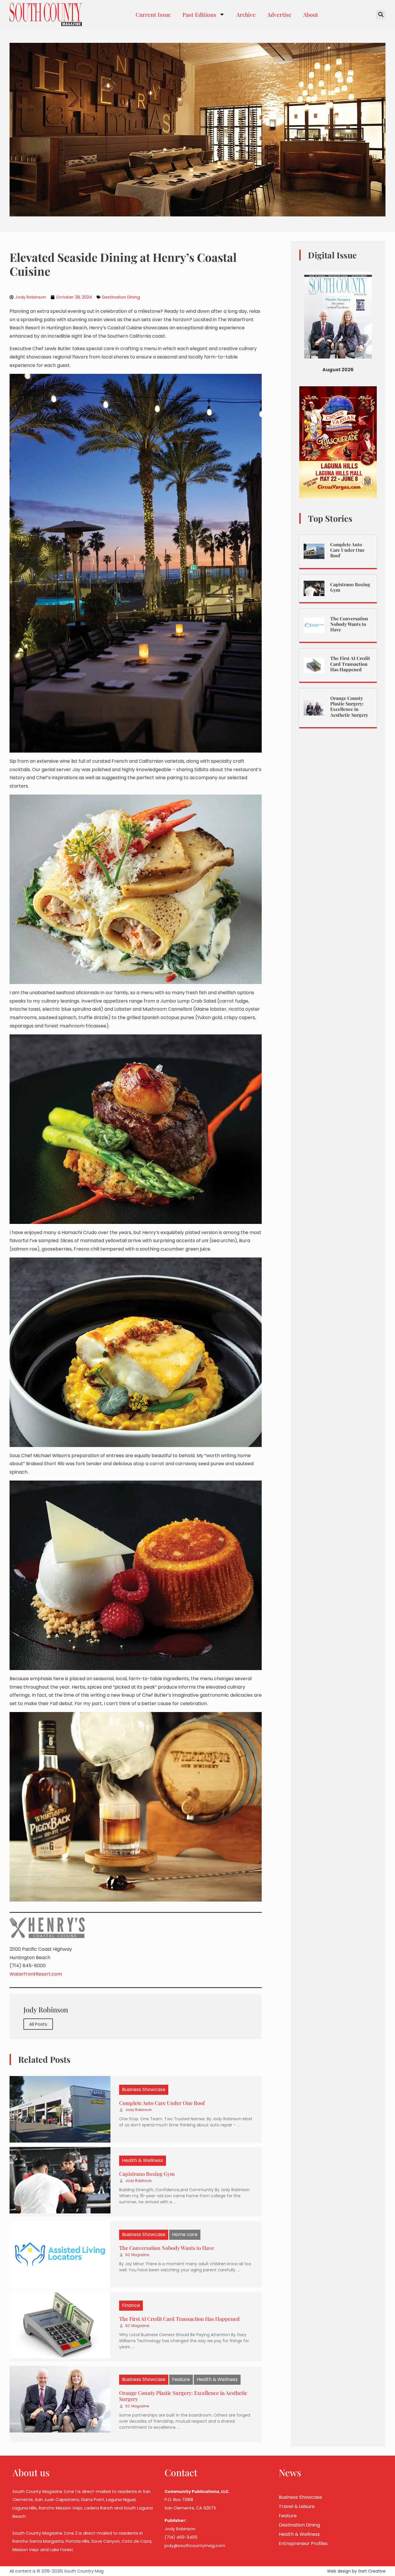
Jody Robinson (139, 2110)
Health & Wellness (143, 2160)
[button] (381, 15)
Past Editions (199, 14)
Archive (246, 14)
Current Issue (153, 14)
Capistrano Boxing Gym (147, 2174)
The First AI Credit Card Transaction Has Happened (179, 2319)
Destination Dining (121, 297)
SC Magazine (137, 2255)
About (311, 14)
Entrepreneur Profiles (303, 2543)
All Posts (38, 2024)
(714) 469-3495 (181, 2537)
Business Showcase (144, 2089)
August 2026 (338, 370)
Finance (131, 2305)
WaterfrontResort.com (36, 1974)
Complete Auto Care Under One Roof (162, 2103)
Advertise (279, 14)
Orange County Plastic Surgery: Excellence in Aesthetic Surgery (183, 2396)
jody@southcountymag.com (195, 2546)
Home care (185, 2234)
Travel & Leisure (297, 2506)
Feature (181, 2379)
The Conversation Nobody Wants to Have (167, 2248)
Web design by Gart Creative (356, 2571)
